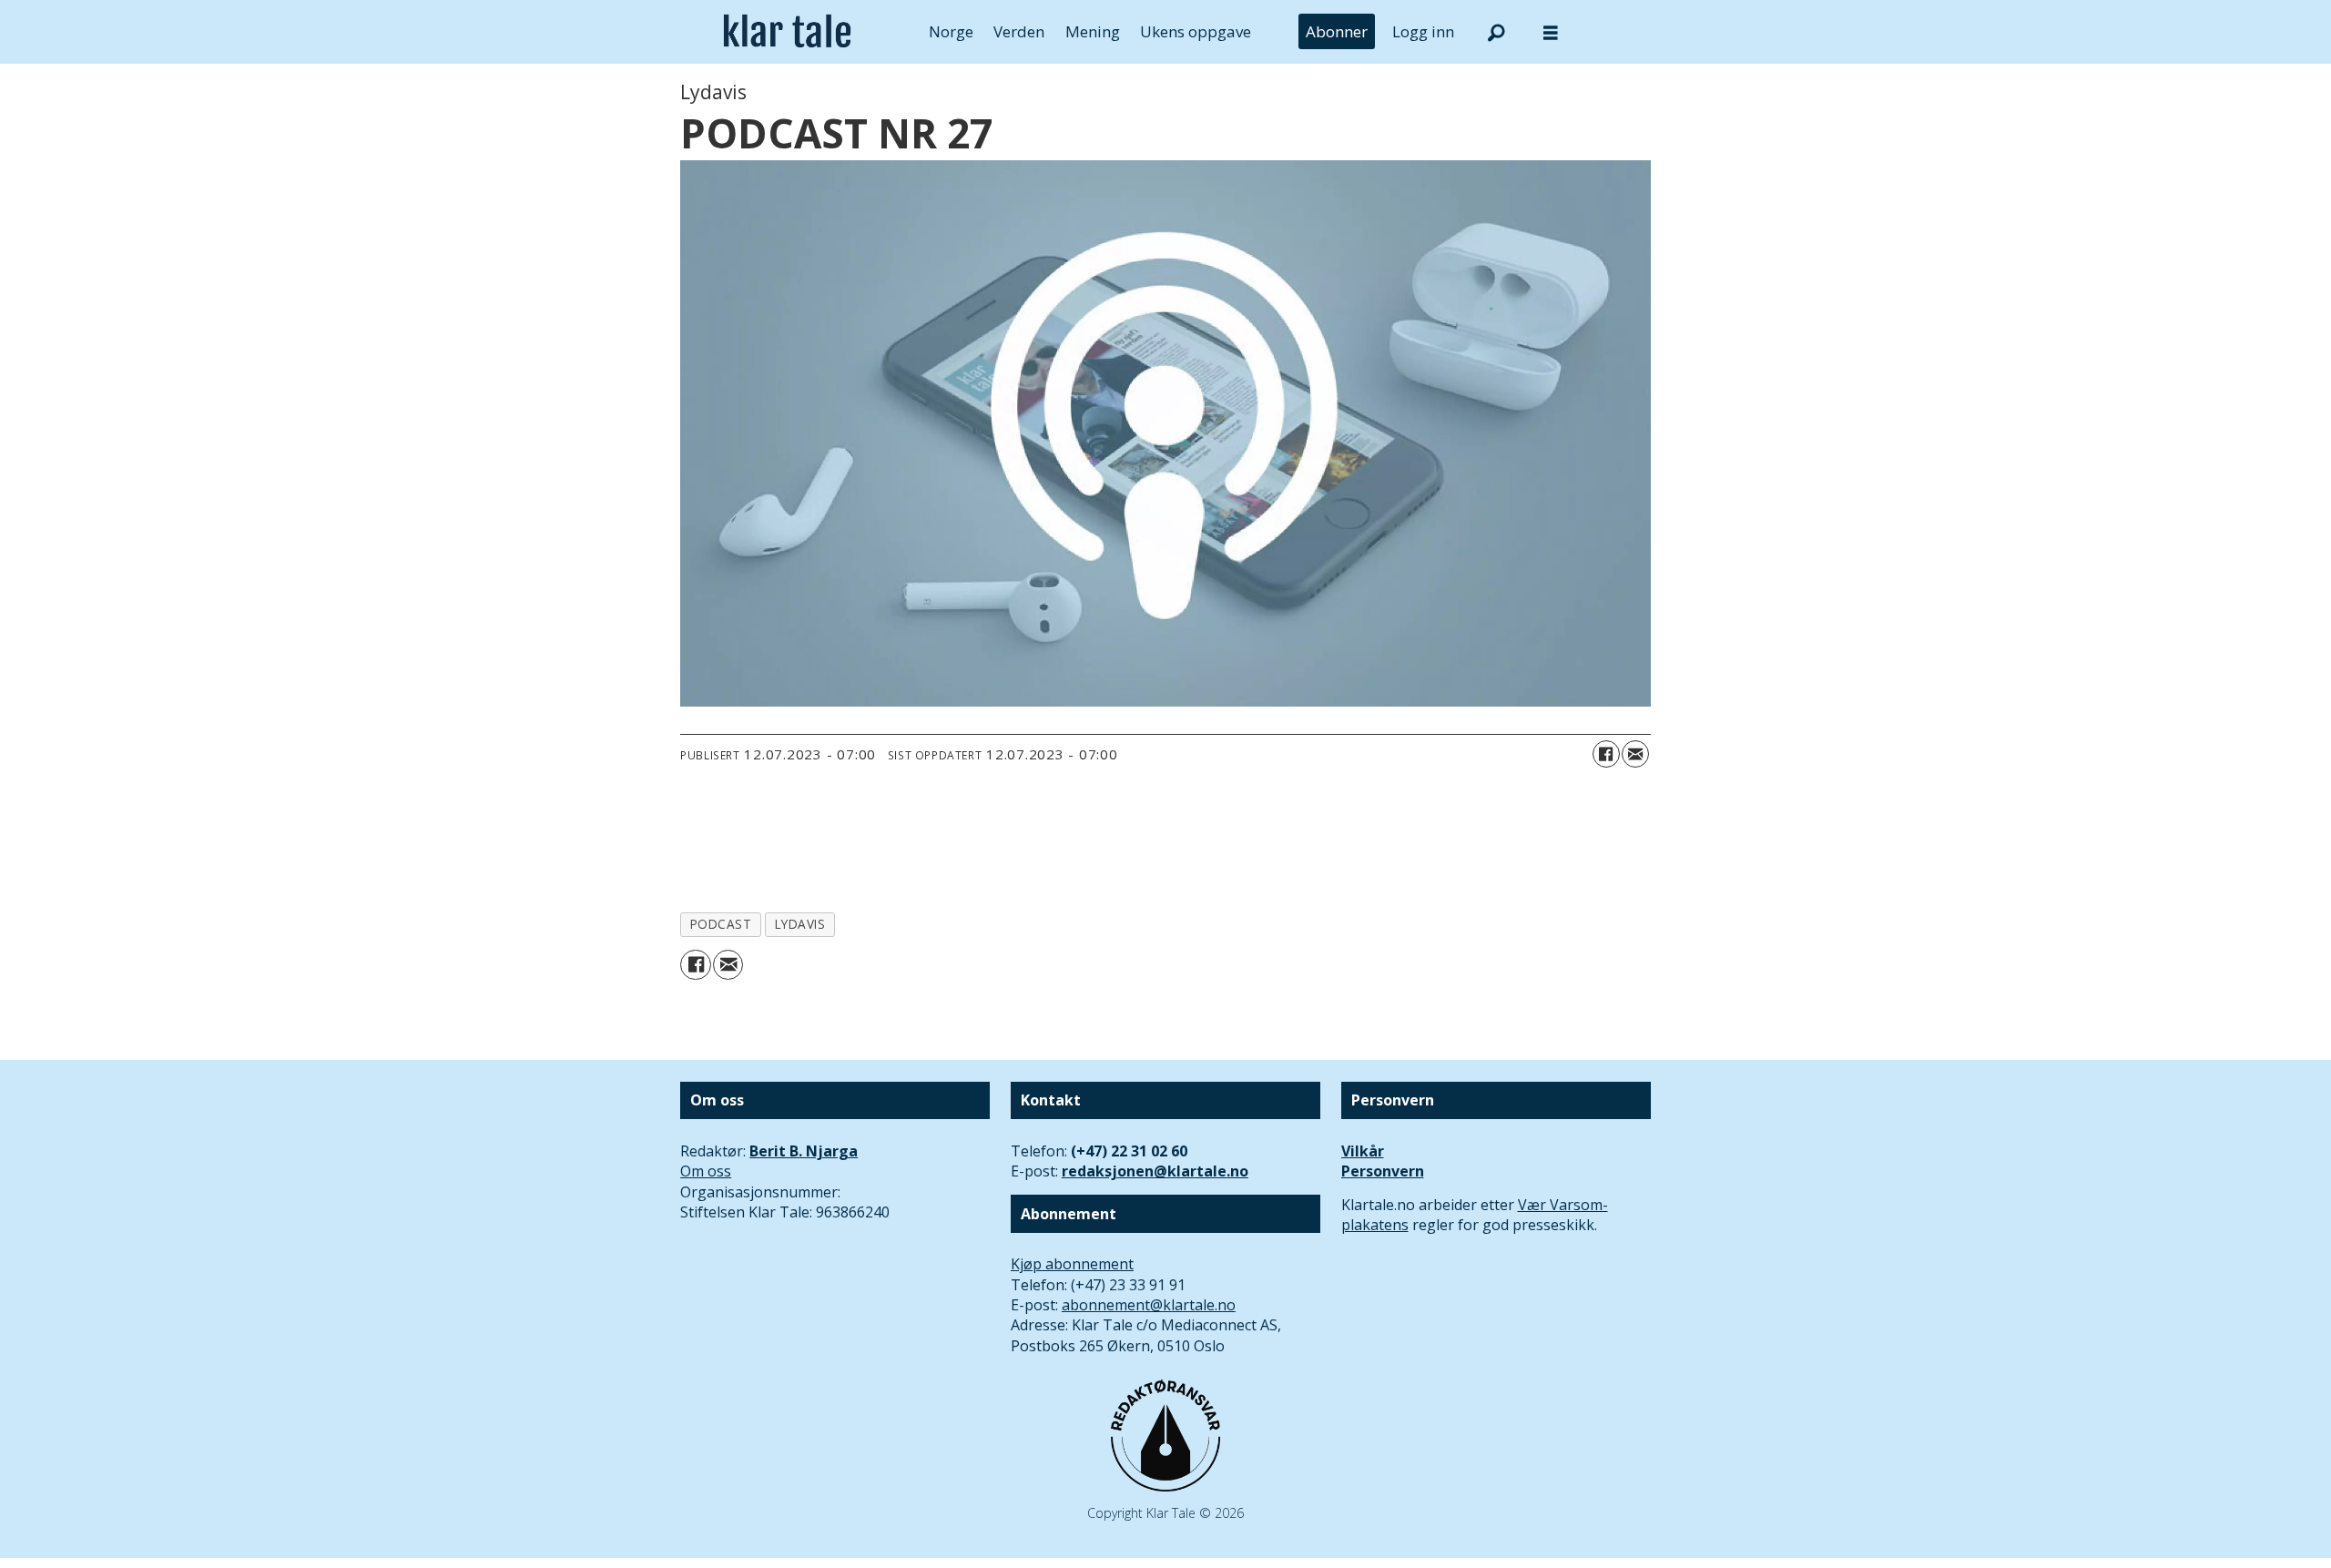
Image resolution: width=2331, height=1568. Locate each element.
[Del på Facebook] (1606, 754)
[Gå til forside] (787, 32)
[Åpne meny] (1551, 32)
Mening (1093, 31)
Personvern (1383, 1171)
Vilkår (1363, 1151)
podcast (721, 924)
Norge (951, 31)
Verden (1019, 31)
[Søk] (1496, 32)
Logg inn (1423, 31)
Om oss (706, 1171)
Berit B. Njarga (804, 1151)
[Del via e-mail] (1635, 754)
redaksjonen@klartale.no (1155, 1171)
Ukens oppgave (1196, 31)
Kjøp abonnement (1072, 1264)
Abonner (1337, 31)
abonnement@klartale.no (1149, 1305)
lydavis (800, 924)
